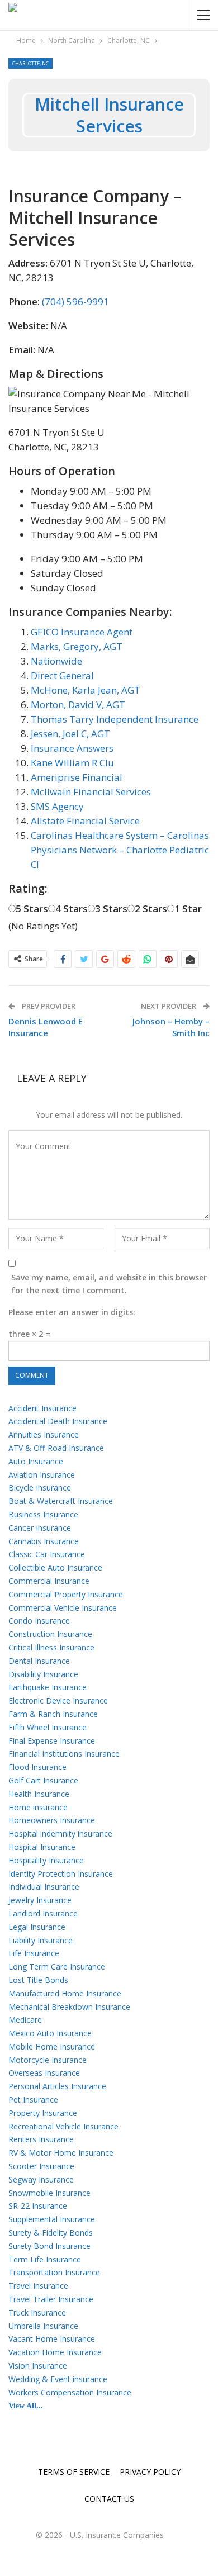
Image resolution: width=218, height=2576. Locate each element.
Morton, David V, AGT (78, 705)
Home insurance (38, 1807)
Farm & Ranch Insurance (53, 1714)
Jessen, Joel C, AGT (70, 734)
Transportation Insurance (54, 2272)
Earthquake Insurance (48, 1687)
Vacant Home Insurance (52, 2339)
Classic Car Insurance (47, 1554)
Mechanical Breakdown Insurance (69, 2007)
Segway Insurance (41, 2179)
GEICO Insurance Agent (82, 632)
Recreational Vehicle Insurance (63, 2126)
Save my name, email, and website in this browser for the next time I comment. (109, 1284)
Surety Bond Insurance (49, 2246)
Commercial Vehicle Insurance (63, 1608)
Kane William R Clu (72, 763)
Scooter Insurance (41, 2166)
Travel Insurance (38, 2286)
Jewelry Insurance (40, 1900)
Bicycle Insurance (40, 1488)
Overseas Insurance (44, 2073)
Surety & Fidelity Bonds (51, 2233)
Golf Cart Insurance (43, 1780)
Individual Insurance (44, 1887)
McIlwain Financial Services (91, 792)
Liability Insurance (41, 1940)
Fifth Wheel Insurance (48, 1727)
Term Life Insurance (45, 2259)
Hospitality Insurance (46, 1860)
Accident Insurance (42, 1408)
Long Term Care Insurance (57, 1967)
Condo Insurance (39, 1621)
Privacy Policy (150, 2472)
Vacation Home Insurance (55, 2352)
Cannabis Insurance (44, 1541)
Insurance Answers (72, 748)
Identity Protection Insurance (61, 1874)
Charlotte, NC (30, 63)
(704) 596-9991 (75, 302)
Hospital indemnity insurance (60, 1833)
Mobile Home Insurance (52, 2046)
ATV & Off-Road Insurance (56, 1448)
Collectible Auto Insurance (55, 1567)
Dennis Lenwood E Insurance (46, 1027)
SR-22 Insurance (38, 2206)
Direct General (62, 675)
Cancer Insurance (40, 1528)
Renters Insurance (41, 2139)
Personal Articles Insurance (57, 2086)
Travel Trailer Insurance (51, 2299)
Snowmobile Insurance (49, 2193)
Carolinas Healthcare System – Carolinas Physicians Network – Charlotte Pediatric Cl (120, 850)
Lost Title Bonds (38, 1980)
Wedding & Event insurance (58, 2379)
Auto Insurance (36, 1461)
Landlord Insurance (43, 1913)
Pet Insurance (33, 2100)
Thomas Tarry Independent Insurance (115, 719)
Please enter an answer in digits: (72, 1312)
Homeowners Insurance (52, 1820)
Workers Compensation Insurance (70, 2392)
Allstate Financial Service (85, 821)
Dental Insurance (39, 1661)
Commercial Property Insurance (66, 1594)
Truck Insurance (37, 2312)
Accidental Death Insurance (58, 1421)
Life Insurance (34, 1953)
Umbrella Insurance (43, 2326)
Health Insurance (39, 1794)
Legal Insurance (37, 1927)
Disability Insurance (43, 1674)
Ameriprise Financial (77, 777)
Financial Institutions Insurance (64, 1754)
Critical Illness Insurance (51, 1647)
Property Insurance (43, 2113)
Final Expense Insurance (52, 1741)
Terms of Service (74, 2472)
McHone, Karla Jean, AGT (86, 690)
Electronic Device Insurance (58, 1700)
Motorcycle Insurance (48, 2060)
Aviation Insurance (42, 1475)
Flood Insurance (37, 1767)
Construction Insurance (50, 1634)
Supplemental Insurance (52, 2219)
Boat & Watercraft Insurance (61, 1501)
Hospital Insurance (42, 1847)
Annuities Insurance (44, 1434)
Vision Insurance (38, 2366)
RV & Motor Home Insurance (61, 2153)
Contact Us (109, 2499)
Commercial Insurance (49, 1581)
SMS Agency (57, 806)
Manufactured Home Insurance (65, 1993)
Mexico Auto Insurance (50, 2033)
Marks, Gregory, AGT (77, 646)
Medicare (25, 2020)
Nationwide (56, 661)
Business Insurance (43, 1514)
